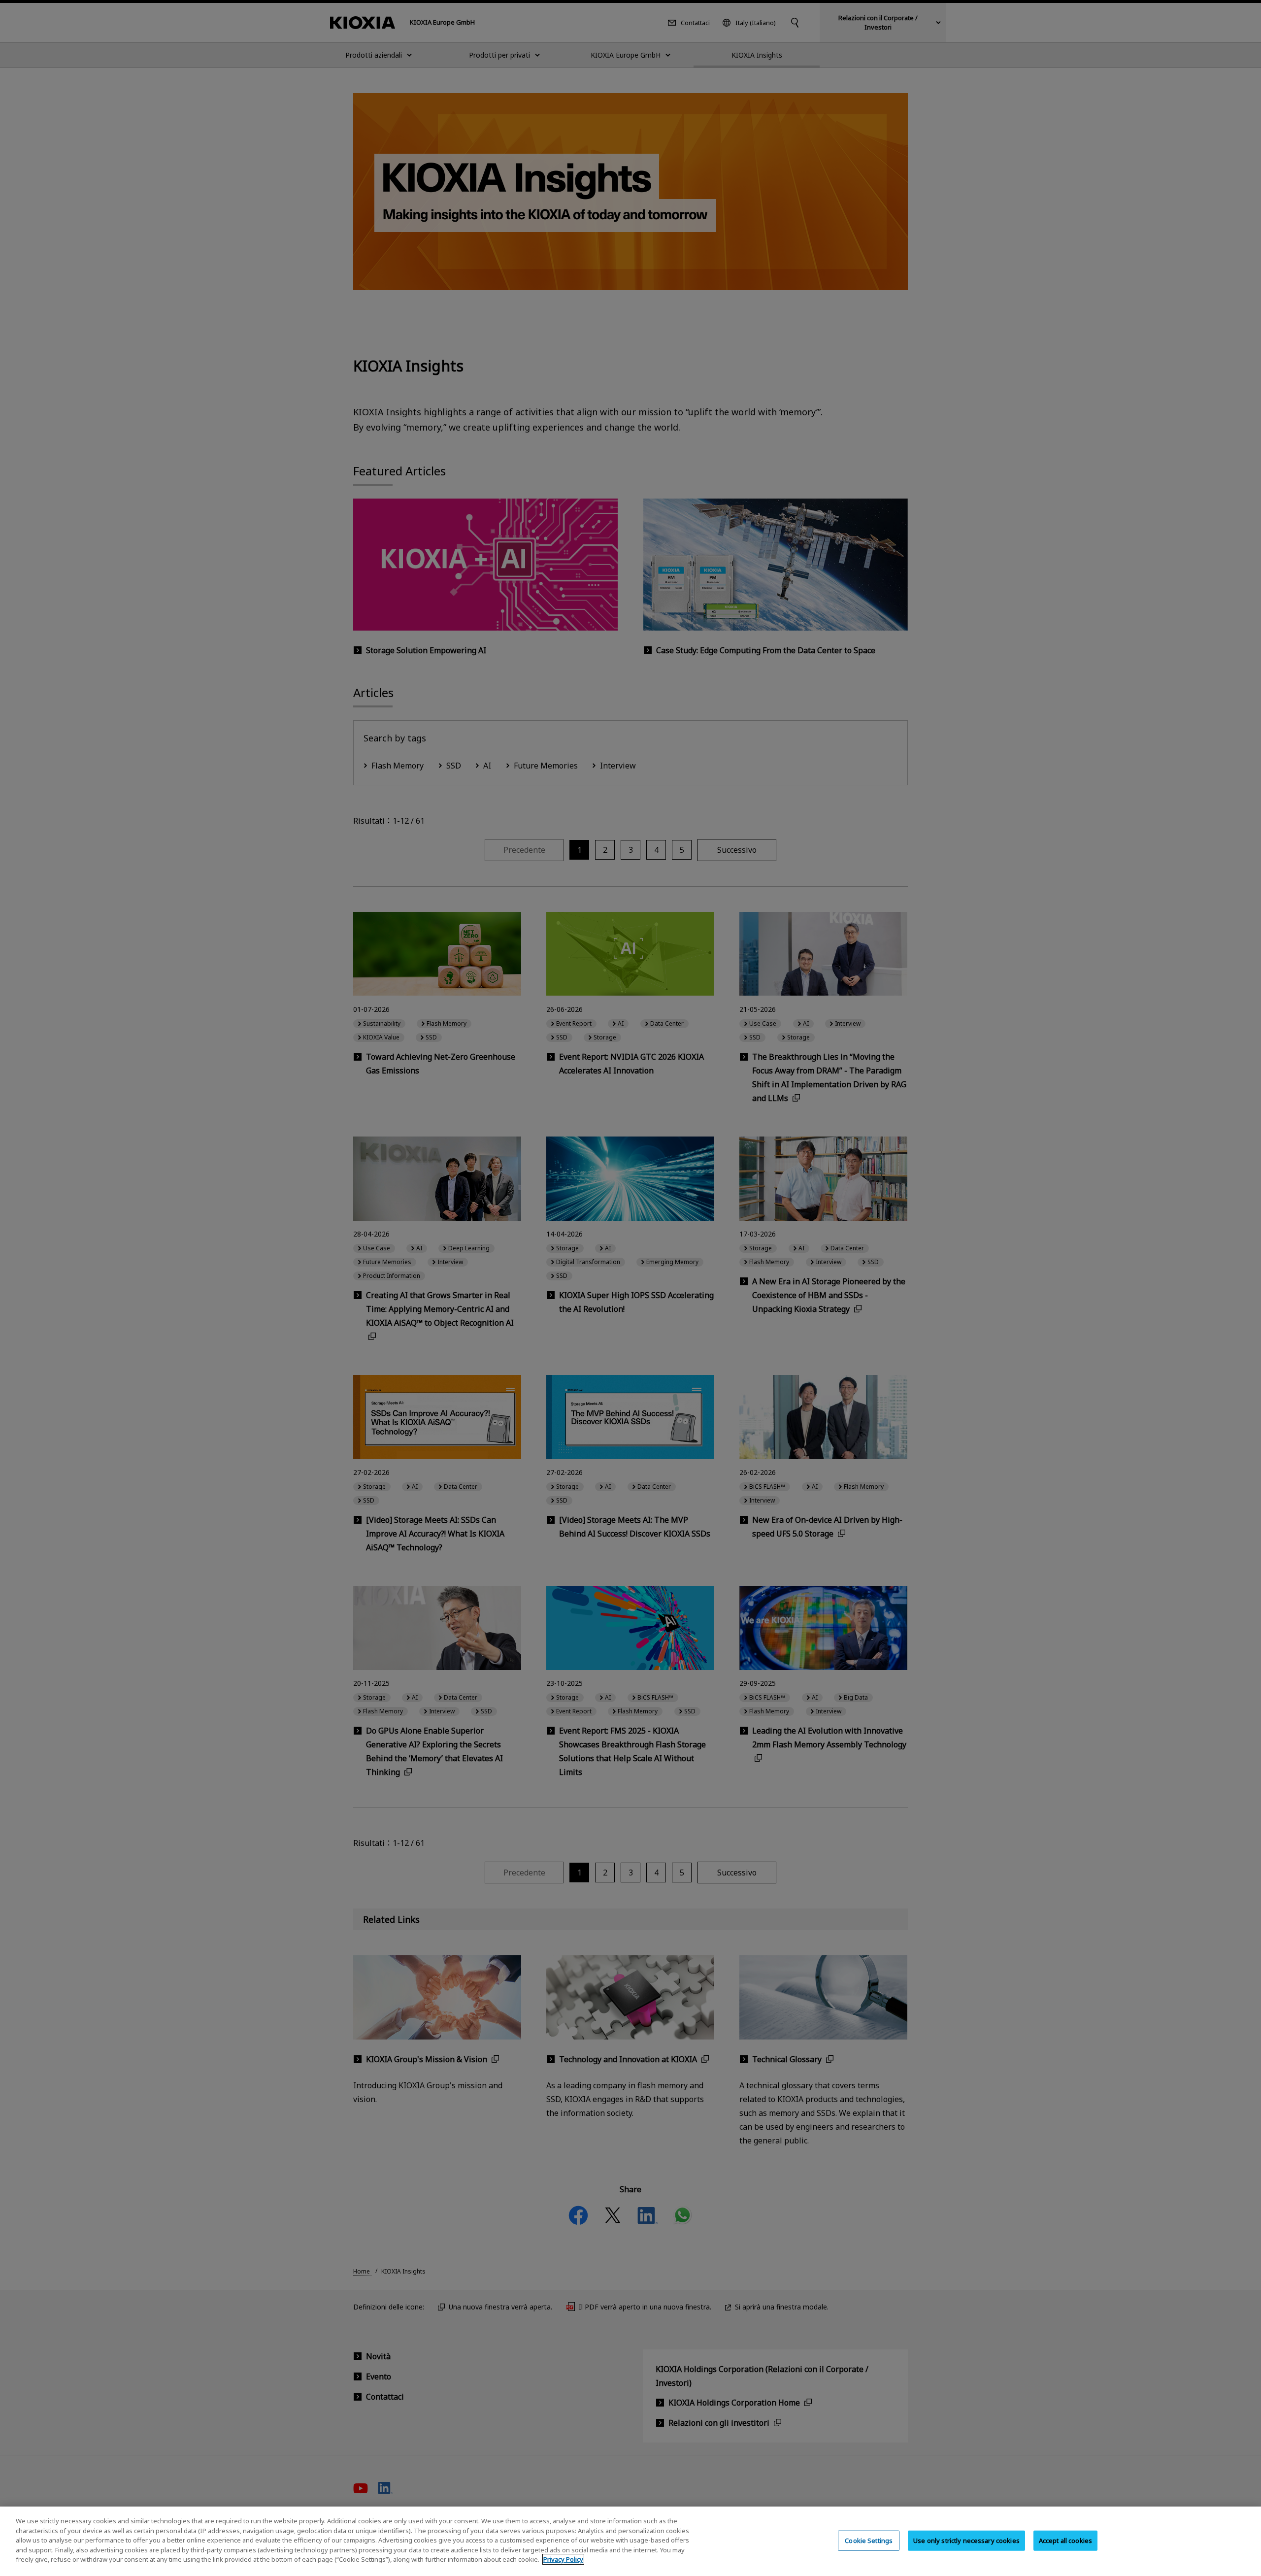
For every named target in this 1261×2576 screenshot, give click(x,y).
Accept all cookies (1065, 2540)
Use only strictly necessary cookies (966, 2540)
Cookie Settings (869, 2540)
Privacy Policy (563, 2559)
